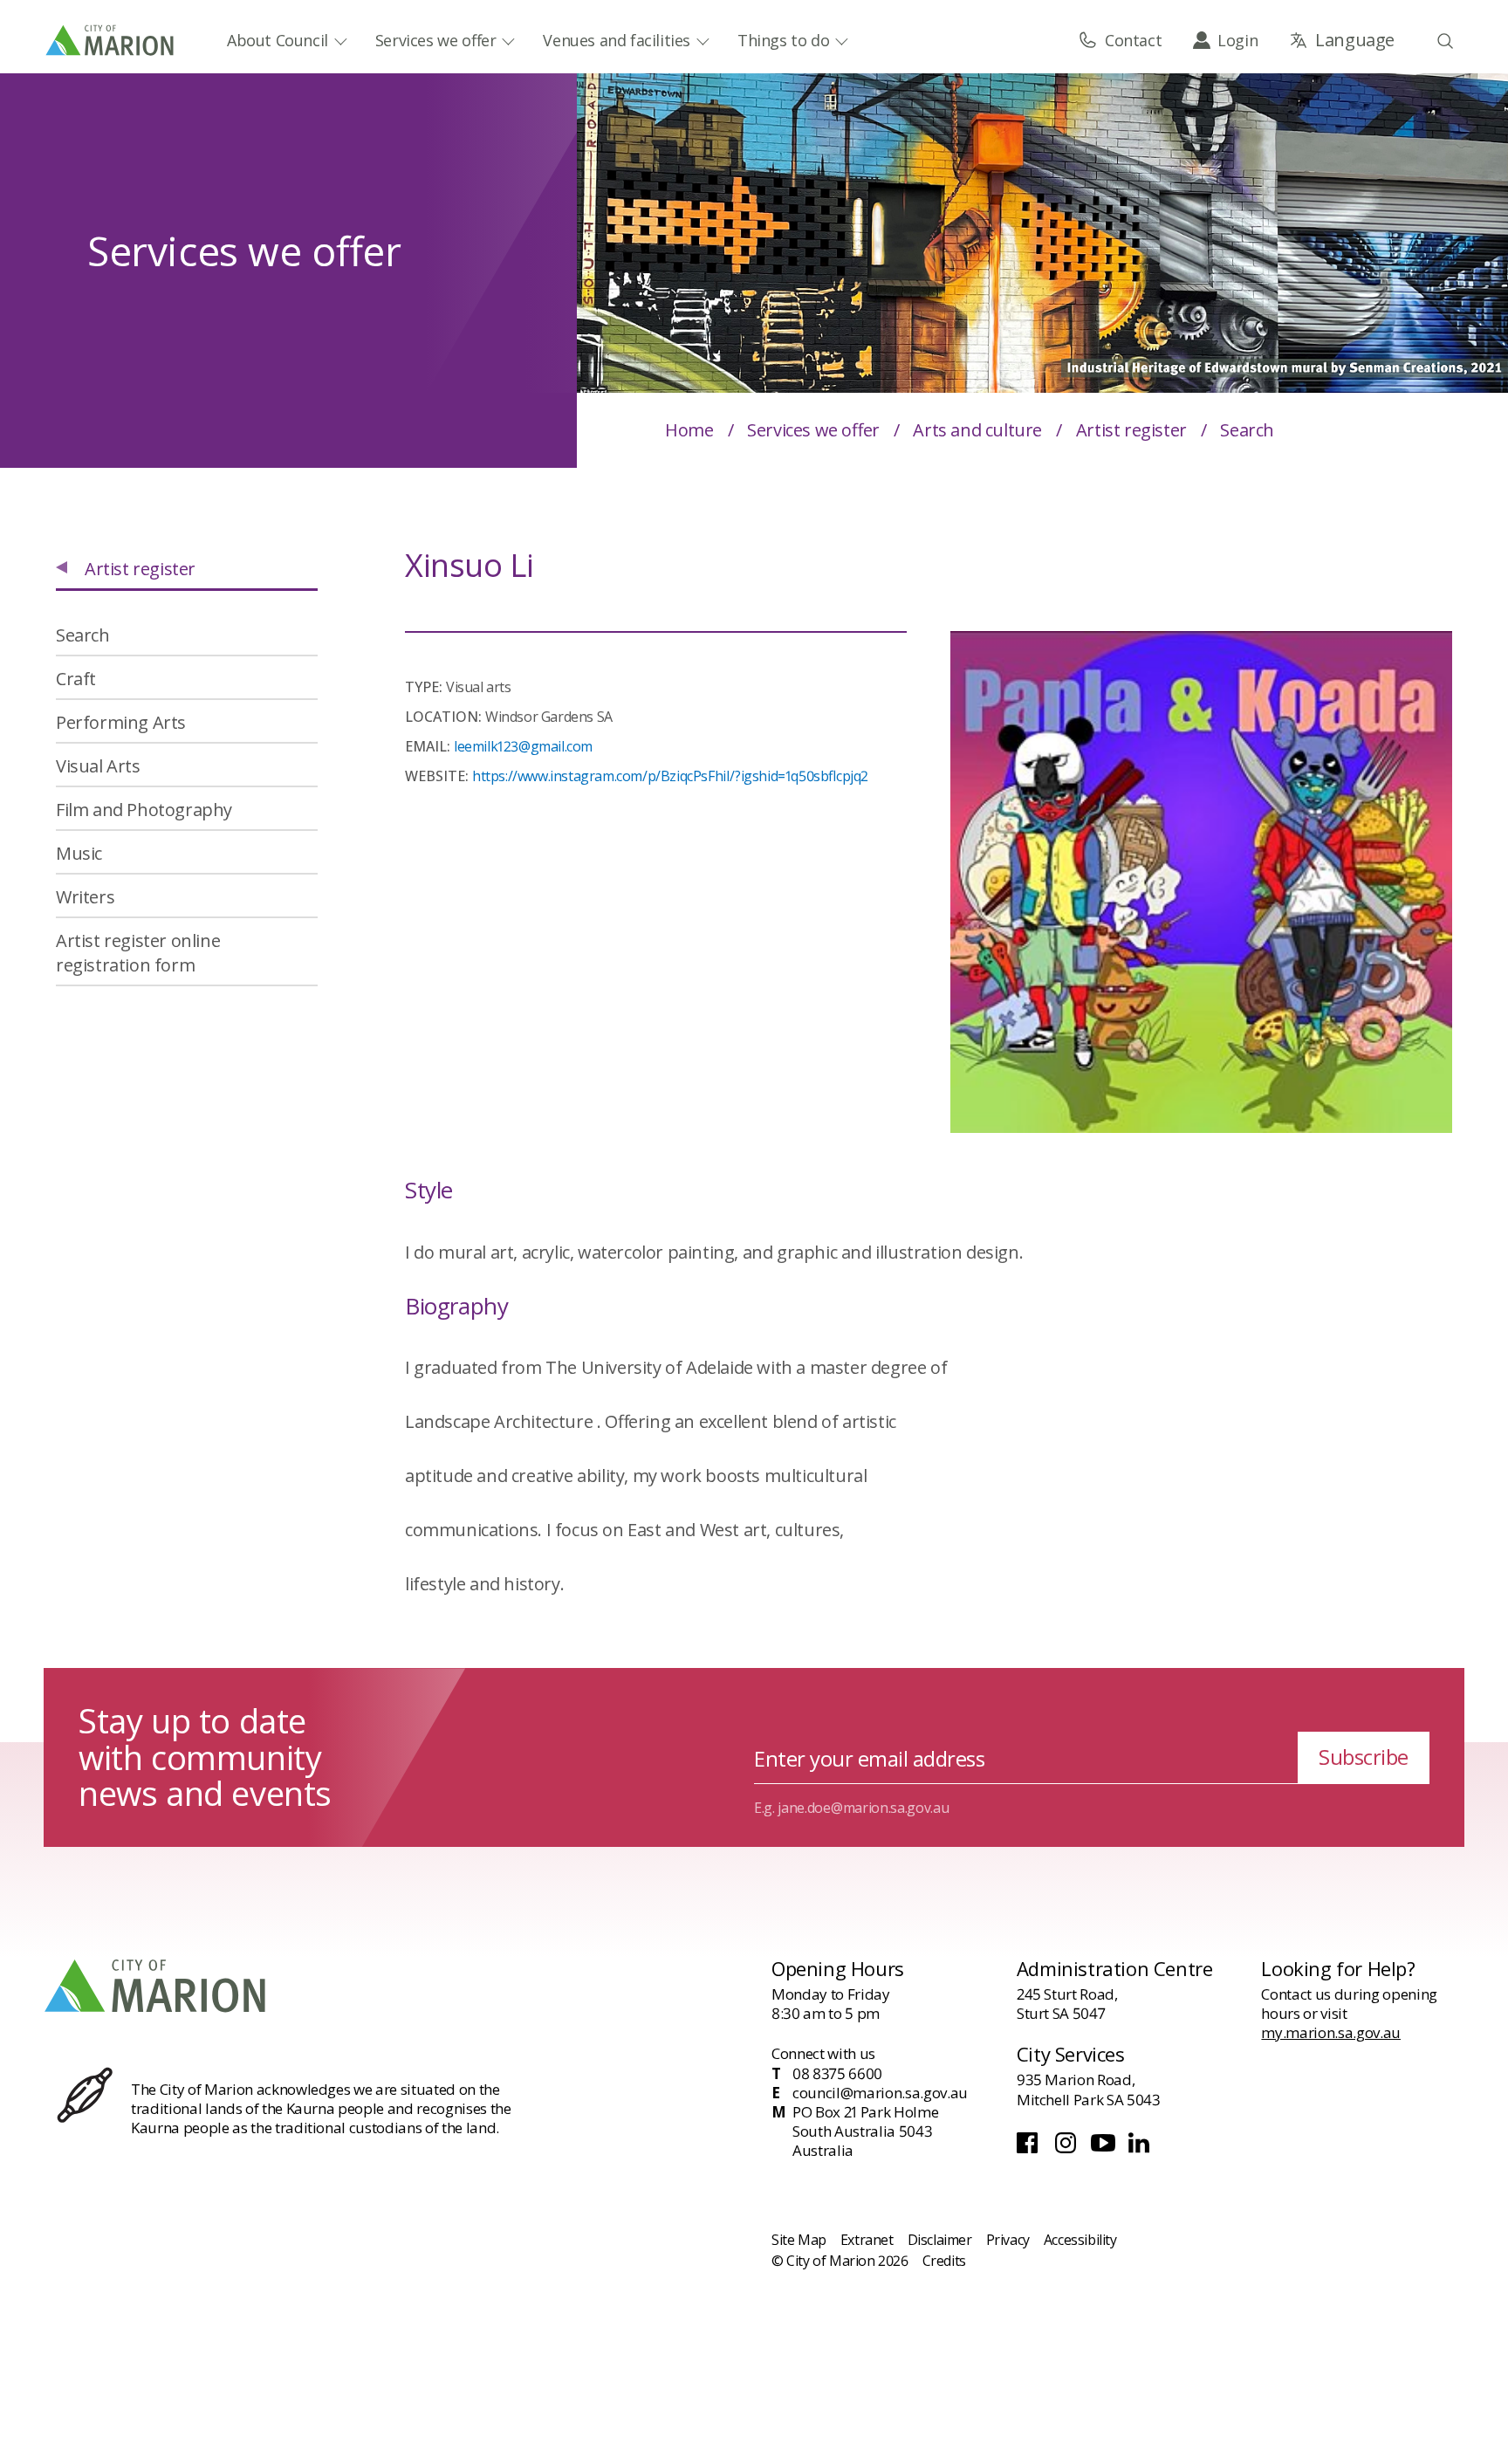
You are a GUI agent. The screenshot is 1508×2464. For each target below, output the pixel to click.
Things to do (783, 40)
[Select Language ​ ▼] (1342, 40)
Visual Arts (98, 766)
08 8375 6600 (837, 2074)
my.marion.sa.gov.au (1331, 2032)
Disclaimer (940, 2240)
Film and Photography (144, 810)
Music (79, 853)
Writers (85, 897)
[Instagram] (1068, 2148)
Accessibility (1080, 2240)
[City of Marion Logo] (111, 40)
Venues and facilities (617, 40)
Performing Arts (121, 722)
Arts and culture (977, 430)
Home (689, 430)
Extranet (867, 2240)
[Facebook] (1031, 2148)
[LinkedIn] (1141, 2148)
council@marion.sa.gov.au (880, 2093)
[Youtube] (1105, 2148)
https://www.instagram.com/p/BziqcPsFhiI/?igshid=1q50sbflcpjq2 (670, 776)
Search (83, 635)
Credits (944, 2261)
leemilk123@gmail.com (523, 746)
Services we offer (436, 40)
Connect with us (823, 2053)
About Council (278, 40)
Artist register (1131, 430)
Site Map (799, 2240)
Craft (76, 679)
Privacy (1008, 2240)
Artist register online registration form (138, 953)
